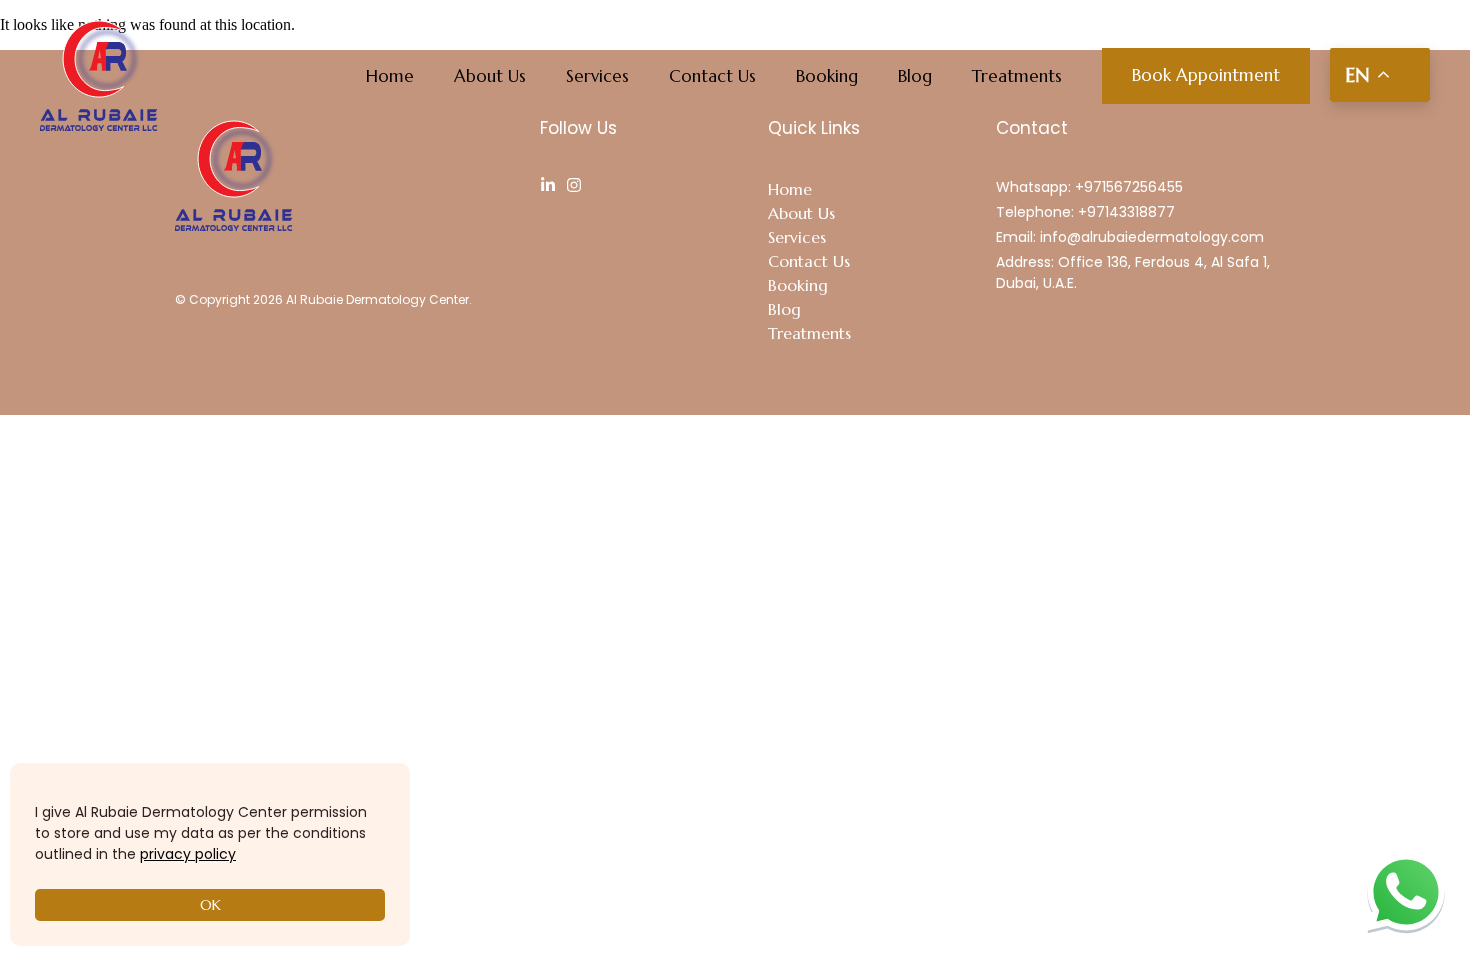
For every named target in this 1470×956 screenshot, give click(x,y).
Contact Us (712, 76)
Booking (827, 76)
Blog (915, 76)
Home (390, 76)
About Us (490, 76)
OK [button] (210, 905)
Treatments (1017, 76)
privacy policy (188, 854)
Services (597, 76)
